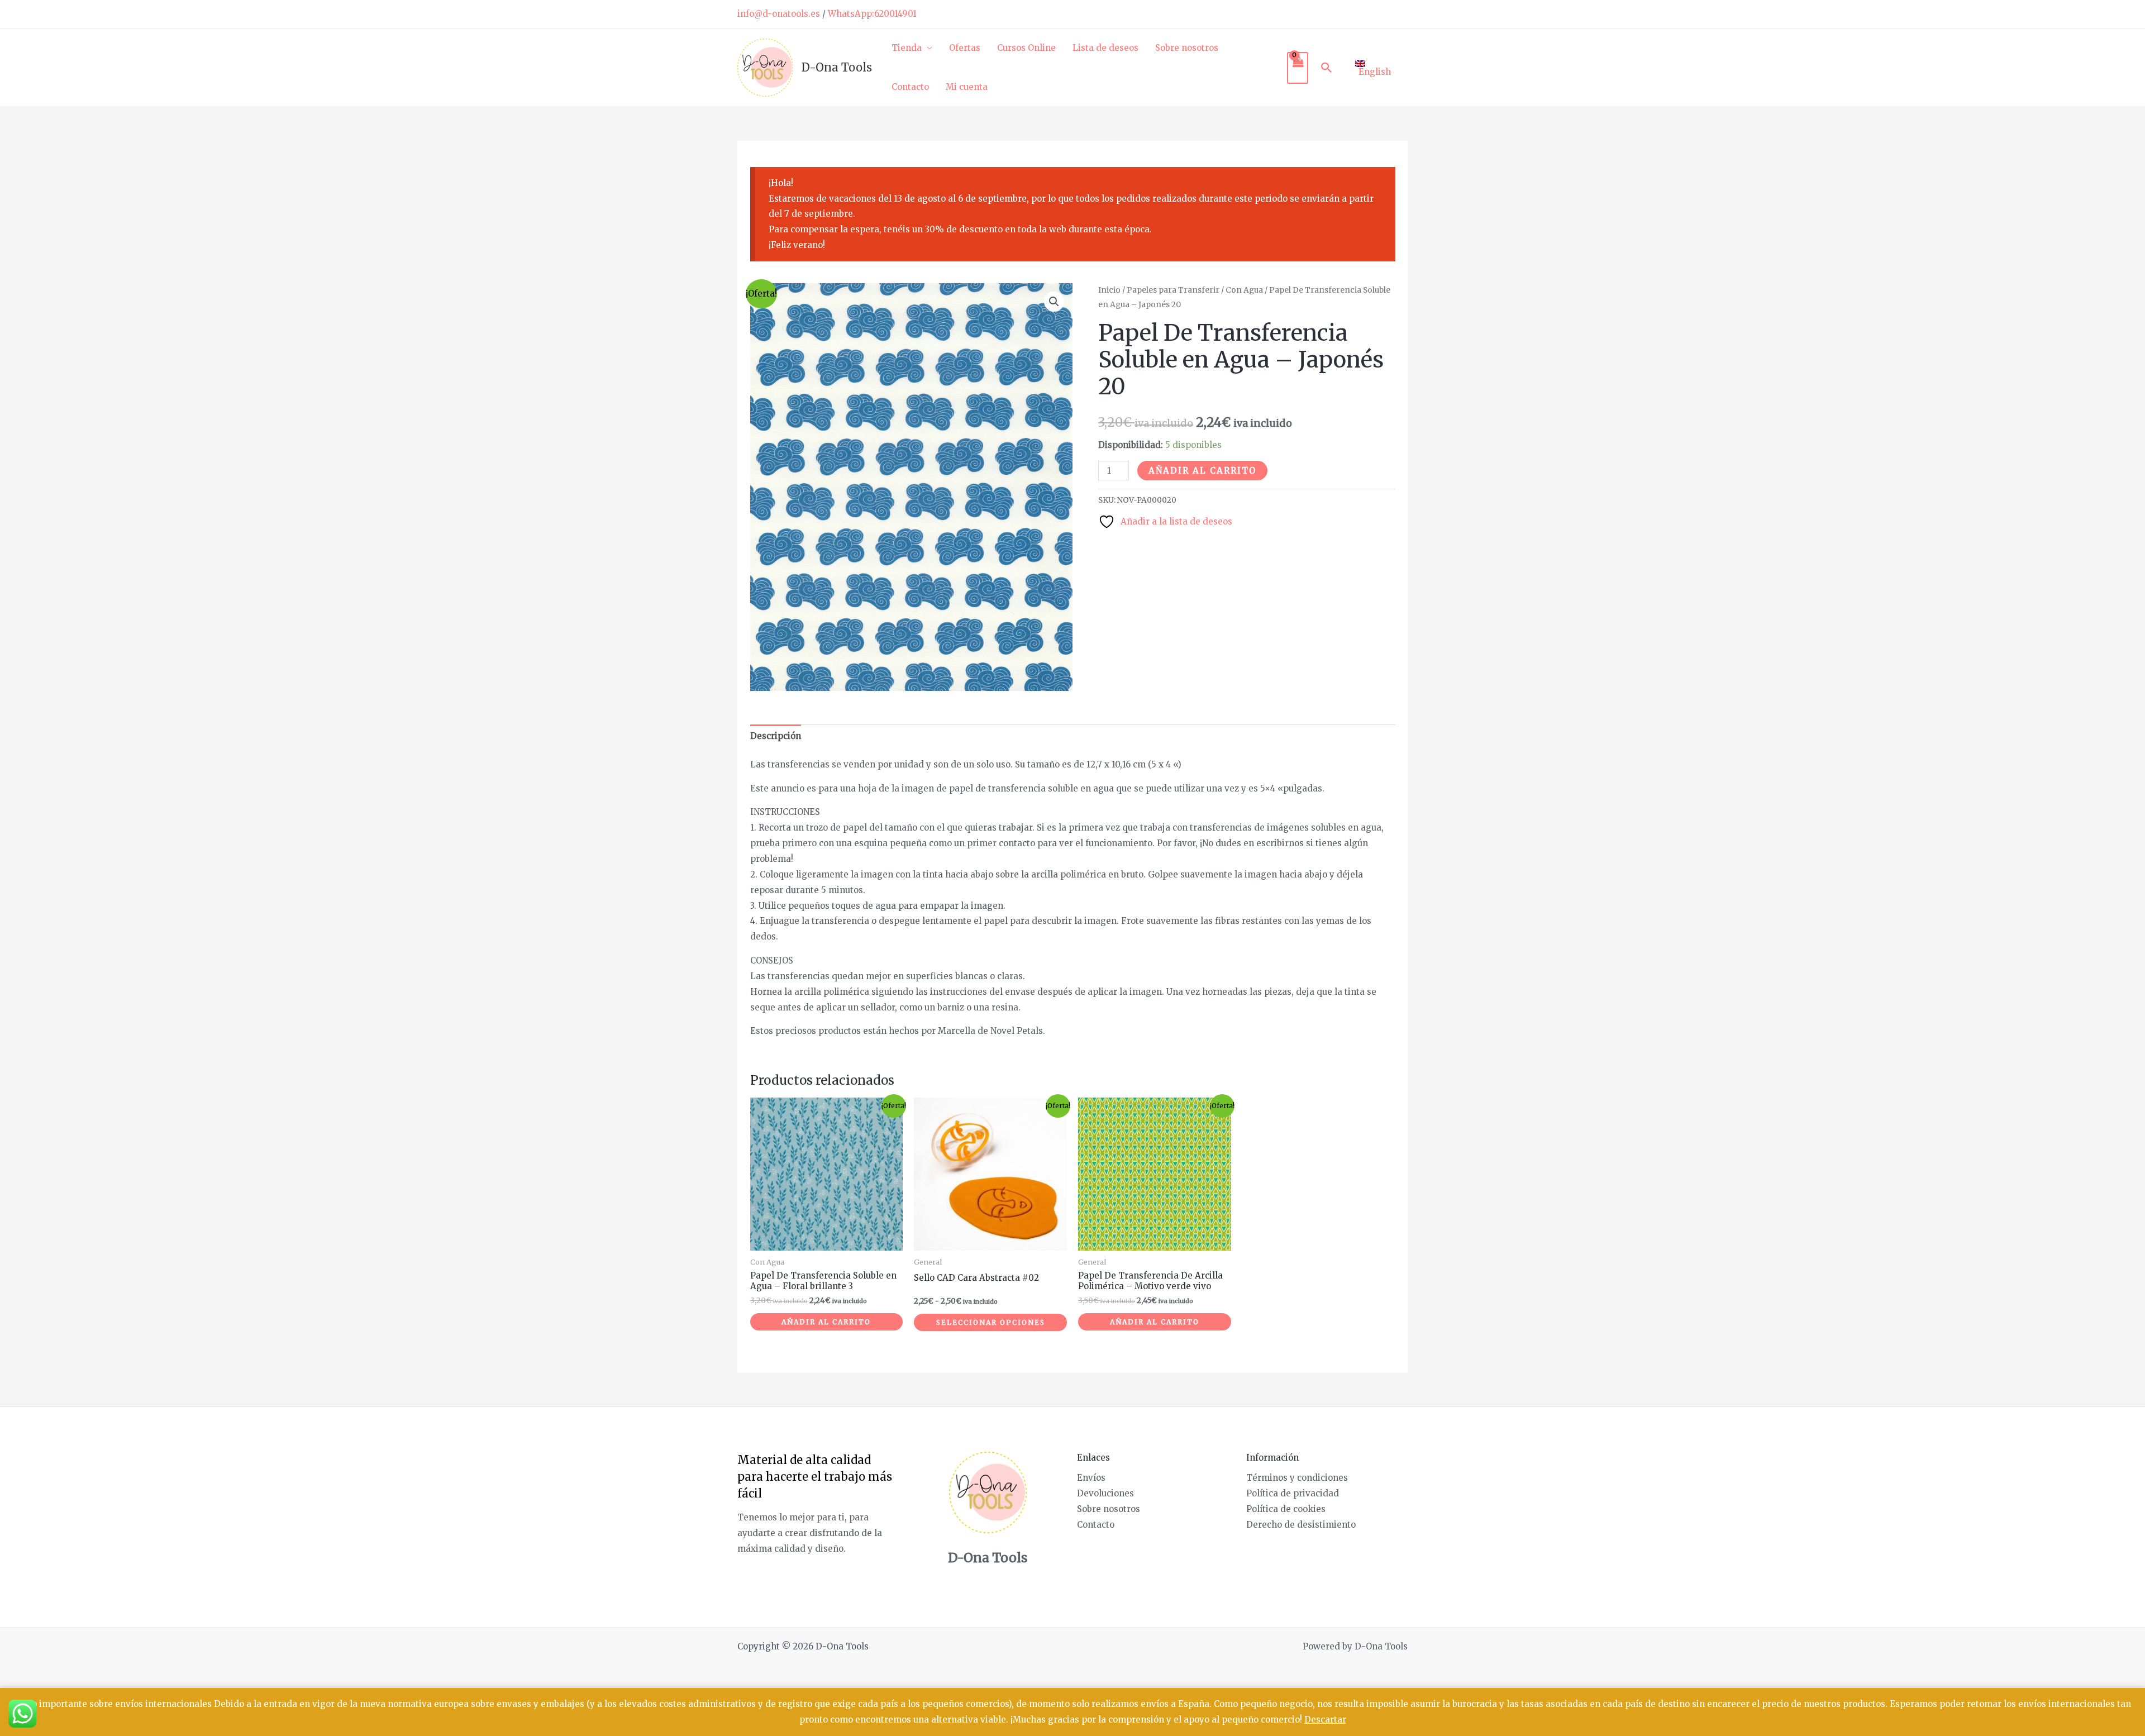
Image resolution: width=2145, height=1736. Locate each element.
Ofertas (965, 48)
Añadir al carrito (1202, 471)
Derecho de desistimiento (1301, 1525)
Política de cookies (1286, 1509)
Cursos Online (1026, 48)
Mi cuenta (967, 87)
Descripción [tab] (776, 736)
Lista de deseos (1105, 48)
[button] (1327, 68)
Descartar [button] (1325, 1720)
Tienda (907, 48)
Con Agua (1244, 290)
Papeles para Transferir (1173, 290)
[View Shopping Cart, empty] (1298, 68)
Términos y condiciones (1297, 1478)
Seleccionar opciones (991, 1322)
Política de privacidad (1293, 1493)
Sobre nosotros (1187, 48)
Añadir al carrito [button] (826, 1322)
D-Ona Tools (837, 67)
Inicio (1109, 290)
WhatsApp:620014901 (872, 14)
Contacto (910, 87)
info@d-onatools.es (779, 14)
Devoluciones (1105, 1493)
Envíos (1091, 1478)
